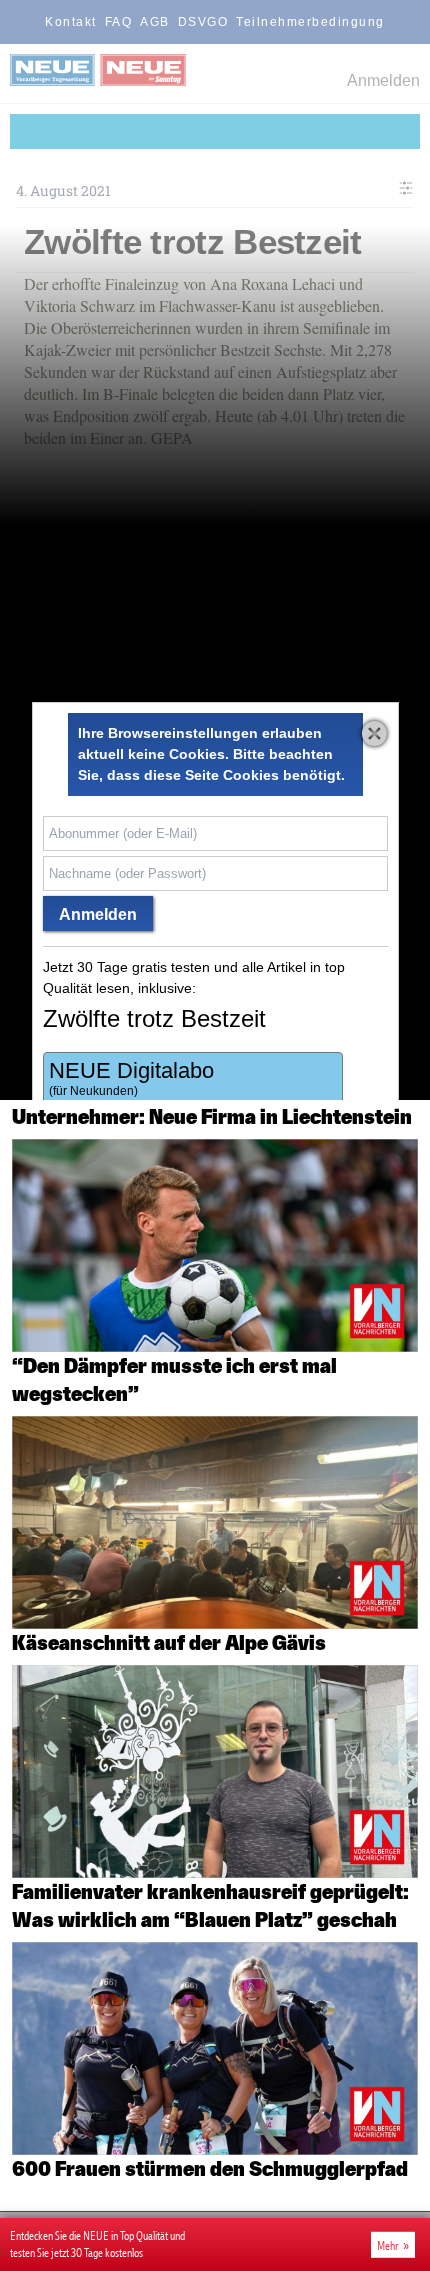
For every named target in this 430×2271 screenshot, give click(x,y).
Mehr (388, 2245)
